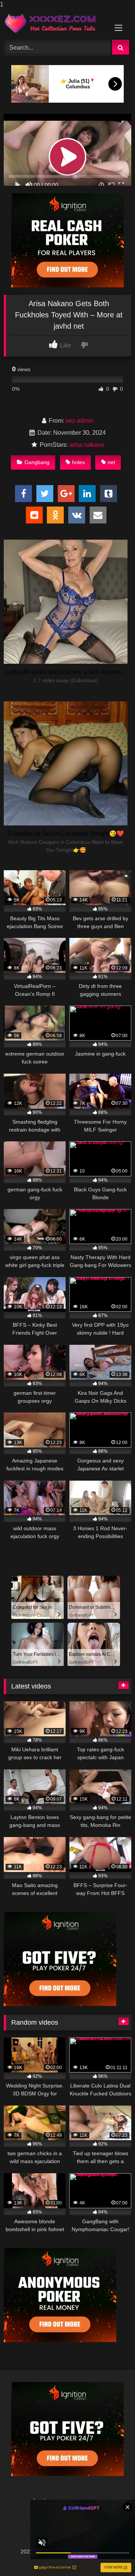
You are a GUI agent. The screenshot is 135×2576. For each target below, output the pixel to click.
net (111, 462)
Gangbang (37, 462)
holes (78, 462)
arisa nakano (87, 445)
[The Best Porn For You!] (55, 23)
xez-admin (79, 421)
